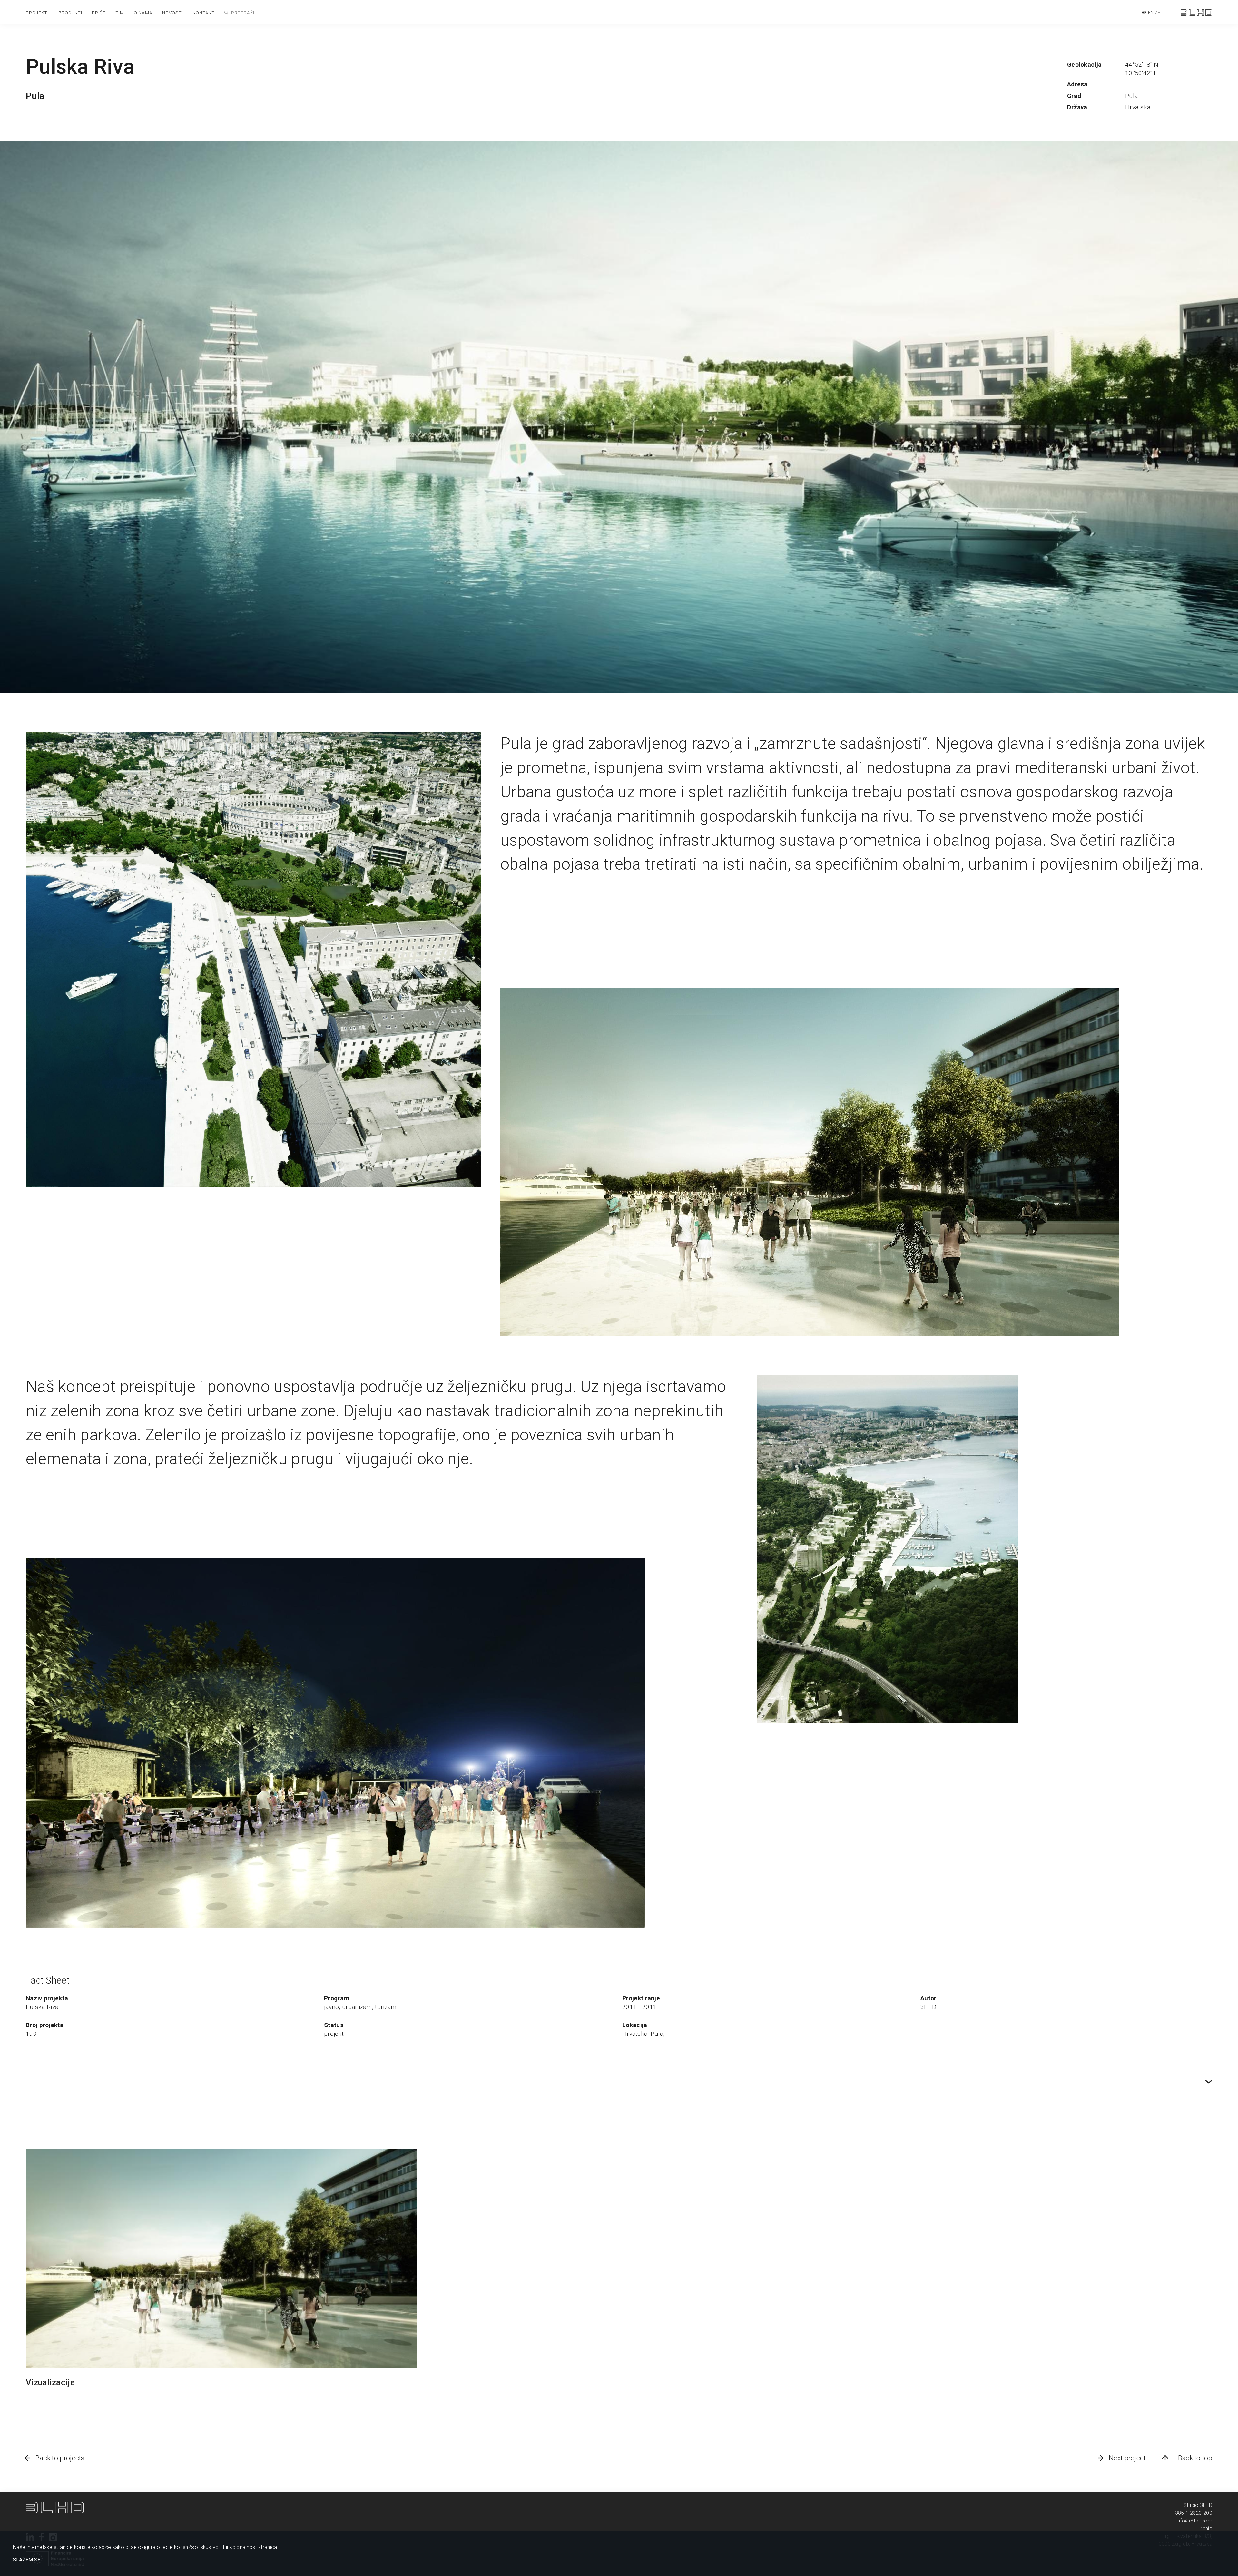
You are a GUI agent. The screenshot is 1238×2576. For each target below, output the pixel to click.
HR (1144, 13)
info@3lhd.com (1194, 2521)
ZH (1158, 13)
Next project (1127, 2458)
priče (99, 13)
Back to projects (60, 2458)
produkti (70, 13)
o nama (143, 13)
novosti (173, 13)
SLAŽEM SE (27, 2560)
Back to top (1195, 2458)
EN (1151, 13)
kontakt (204, 13)
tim (120, 13)
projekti (37, 13)
